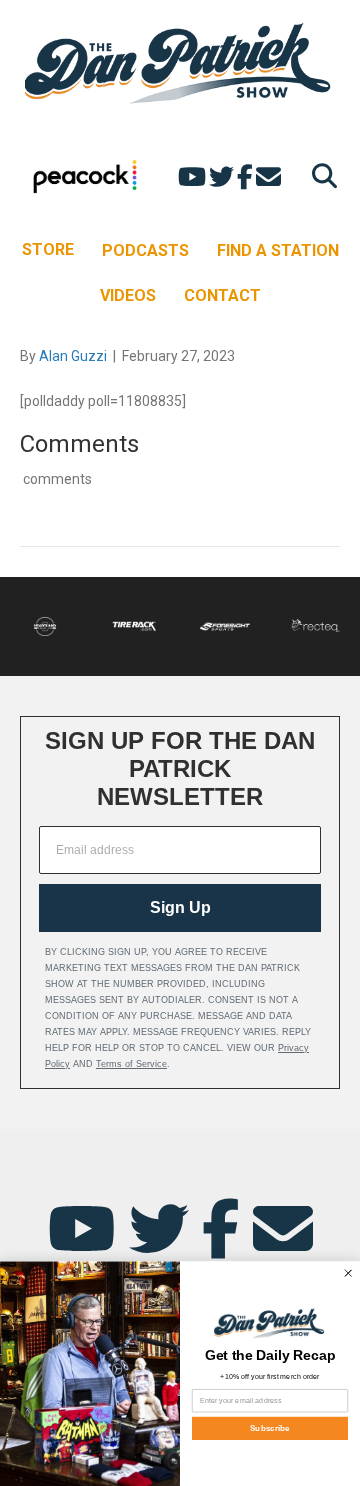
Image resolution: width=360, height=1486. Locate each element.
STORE (48, 249)
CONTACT (222, 295)
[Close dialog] (348, 1273)
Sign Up (180, 907)
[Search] (319, 175)
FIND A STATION (278, 250)
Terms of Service (131, 1064)
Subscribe (270, 1428)
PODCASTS (145, 250)
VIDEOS (128, 295)
